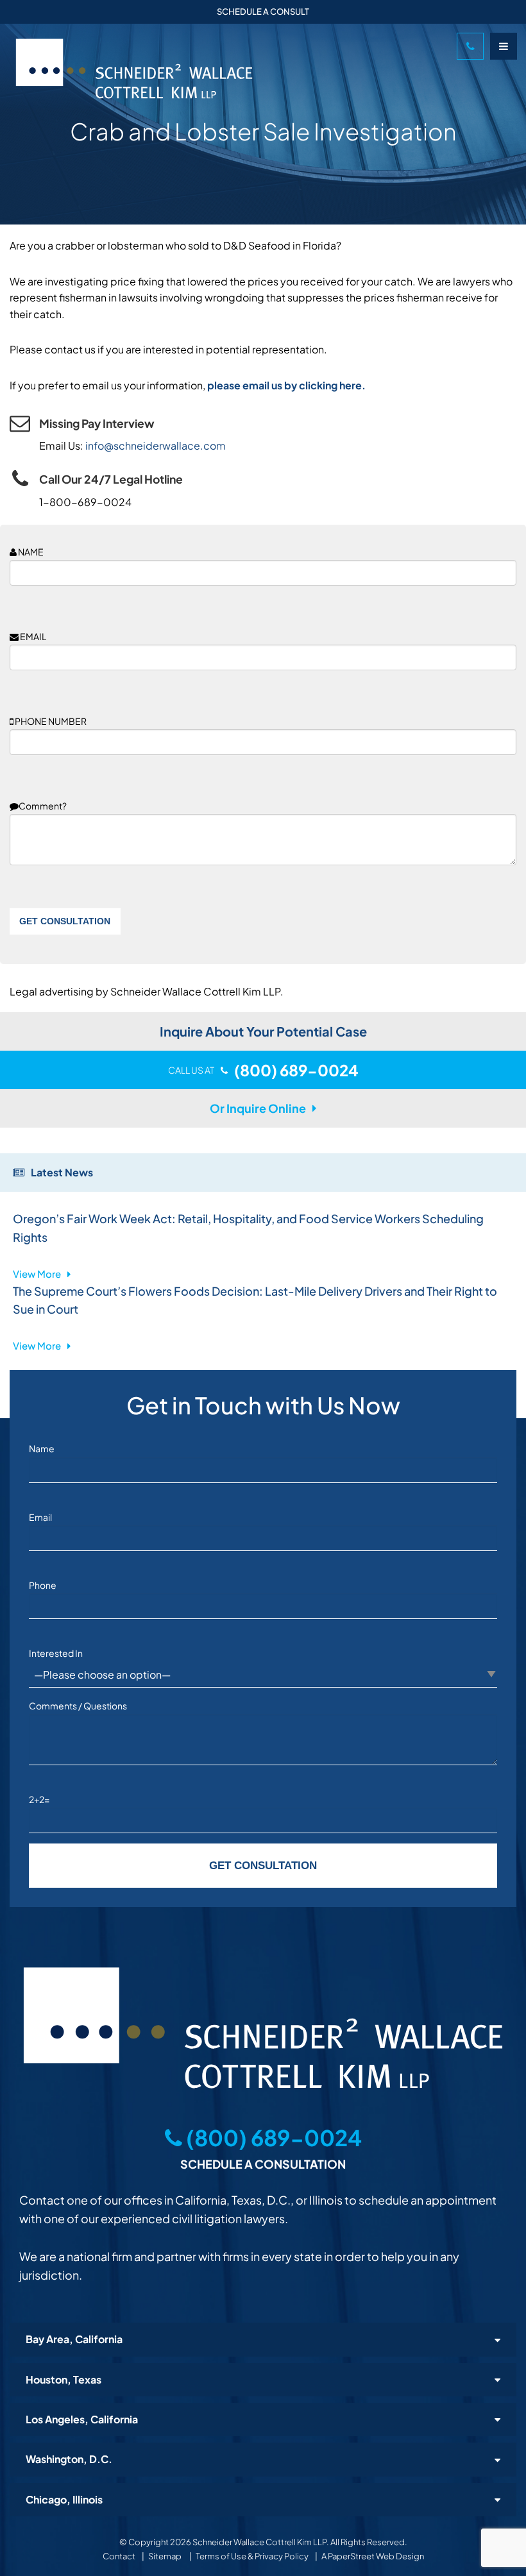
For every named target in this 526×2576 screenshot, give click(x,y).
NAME (30, 552)
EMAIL (32, 636)
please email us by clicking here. (286, 385)
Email (40, 1517)
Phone (43, 1585)
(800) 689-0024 (272, 2138)
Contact (119, 2556)
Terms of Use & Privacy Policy (252, 2556)
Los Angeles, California (82, 2419)
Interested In (56, 1653)
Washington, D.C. (69, 2459)
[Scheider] (230, 69)
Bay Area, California (74, 2339)
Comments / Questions (78, 1706)
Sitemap (165, 2556)
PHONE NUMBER (50, 721)
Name (42, 1448)
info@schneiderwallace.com (156, 445)
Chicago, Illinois (64, 2499)
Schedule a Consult (263, 12)
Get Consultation (65, 921)
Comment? (43, 806)
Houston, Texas (64, 2379)
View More (37, 1274)
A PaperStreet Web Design (373, 2556)
